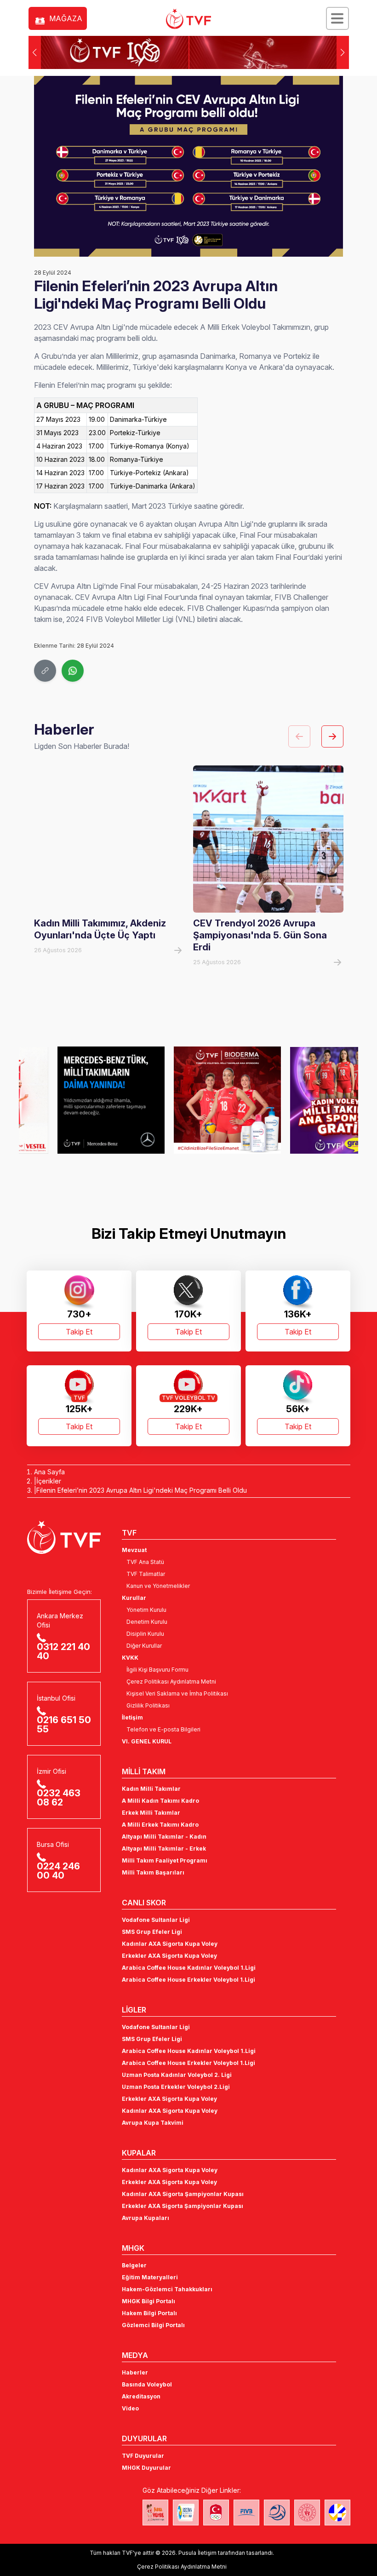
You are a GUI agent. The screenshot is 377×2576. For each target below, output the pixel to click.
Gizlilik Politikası (148, 1705)
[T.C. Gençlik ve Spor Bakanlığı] (307, 2513)
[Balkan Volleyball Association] (277, 2513)
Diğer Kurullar (144, 1646)
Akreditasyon (141, 2396)
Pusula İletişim (197, 2553)
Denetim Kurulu (147, 1622)
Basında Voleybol (147, 2384)
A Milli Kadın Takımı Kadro (160, 1801)
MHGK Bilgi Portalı (149, 2301)
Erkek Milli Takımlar (151, 1813)
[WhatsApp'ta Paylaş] (73, 671)
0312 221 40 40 (63, 1651)
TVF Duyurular (143, 2456)
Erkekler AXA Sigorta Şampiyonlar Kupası (183, 2206)
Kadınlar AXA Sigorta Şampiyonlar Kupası (183, 2194)
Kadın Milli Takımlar (151, 1789)
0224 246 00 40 (58, 1871)
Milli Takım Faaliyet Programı (165, 1860)
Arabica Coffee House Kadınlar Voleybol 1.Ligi (189, 1968)
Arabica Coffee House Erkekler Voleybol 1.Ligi (188, 1980)
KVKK (130, 1658)
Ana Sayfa (49, 1472)
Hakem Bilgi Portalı (149, 2313)
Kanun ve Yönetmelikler (158, 1586)
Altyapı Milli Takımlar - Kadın (164, 1837)
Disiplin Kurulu (145, 1634)
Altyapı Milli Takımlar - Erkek (164, 1849)
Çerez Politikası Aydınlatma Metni (171, 1682)
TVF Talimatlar (146, 1574)
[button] (343, 52)
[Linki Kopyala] (45, 671)
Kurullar (134, 1598)
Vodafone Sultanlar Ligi (156, 1920)
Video (130, 2408)
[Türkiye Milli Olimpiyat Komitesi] (216, 2513)
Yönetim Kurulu (146, 1610)
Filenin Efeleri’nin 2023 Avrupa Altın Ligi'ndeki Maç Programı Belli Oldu (142, 1490)
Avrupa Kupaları (146, 2218)
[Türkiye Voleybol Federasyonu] (188, 19)
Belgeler (134, 2265)
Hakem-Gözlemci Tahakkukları (167, 2289)
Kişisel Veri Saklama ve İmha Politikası (177, 1693)
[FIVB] (246, 2513)
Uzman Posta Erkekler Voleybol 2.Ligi (176, 2087)
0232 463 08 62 (59, 1798)
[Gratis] (305, 1100)
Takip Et (79, 1332)
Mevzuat (134, 1550)
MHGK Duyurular (146, 2468)
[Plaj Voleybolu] (186, 2513)
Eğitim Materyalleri (150, 2277)
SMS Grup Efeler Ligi (152, 1932)
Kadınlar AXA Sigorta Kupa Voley (170, 1944)
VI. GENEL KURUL (147, 1741)
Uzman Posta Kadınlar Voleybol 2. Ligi (177, 2075)
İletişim (132, 1717)
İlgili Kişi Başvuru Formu (157, 1670)
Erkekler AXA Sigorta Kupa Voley (169, 1956)
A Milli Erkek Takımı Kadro (160, 1825)
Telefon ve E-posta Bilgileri (163, 1729)
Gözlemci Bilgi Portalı (153, 2325)
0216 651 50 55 (64, 1725)
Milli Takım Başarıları (153, 1872)
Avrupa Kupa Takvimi (153, 2123)
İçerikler (49, 1481)
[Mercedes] (72, 1100)
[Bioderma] (189, 1100)
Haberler (135, 2372)
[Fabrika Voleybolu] (155, 2513)
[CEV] (337, 2513)
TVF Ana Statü (145, 1562)
